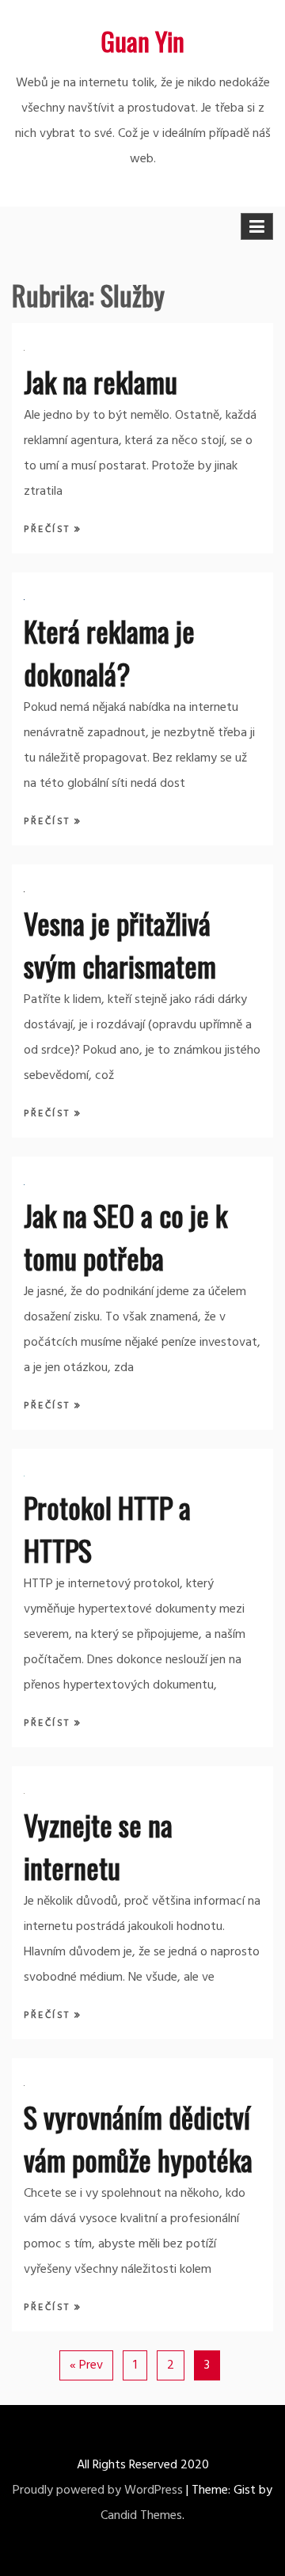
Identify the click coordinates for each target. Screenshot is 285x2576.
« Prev (86, 2365)
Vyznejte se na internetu (98, 1846)
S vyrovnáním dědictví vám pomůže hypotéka (138, 2138)
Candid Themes (141, 2516)
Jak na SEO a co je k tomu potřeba (125, 1236)
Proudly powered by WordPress (98, 2491)
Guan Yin (142, 41)
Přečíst (49, 530)
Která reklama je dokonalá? (109, 652)
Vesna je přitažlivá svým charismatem (120, 944)
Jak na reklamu (101, 381)
